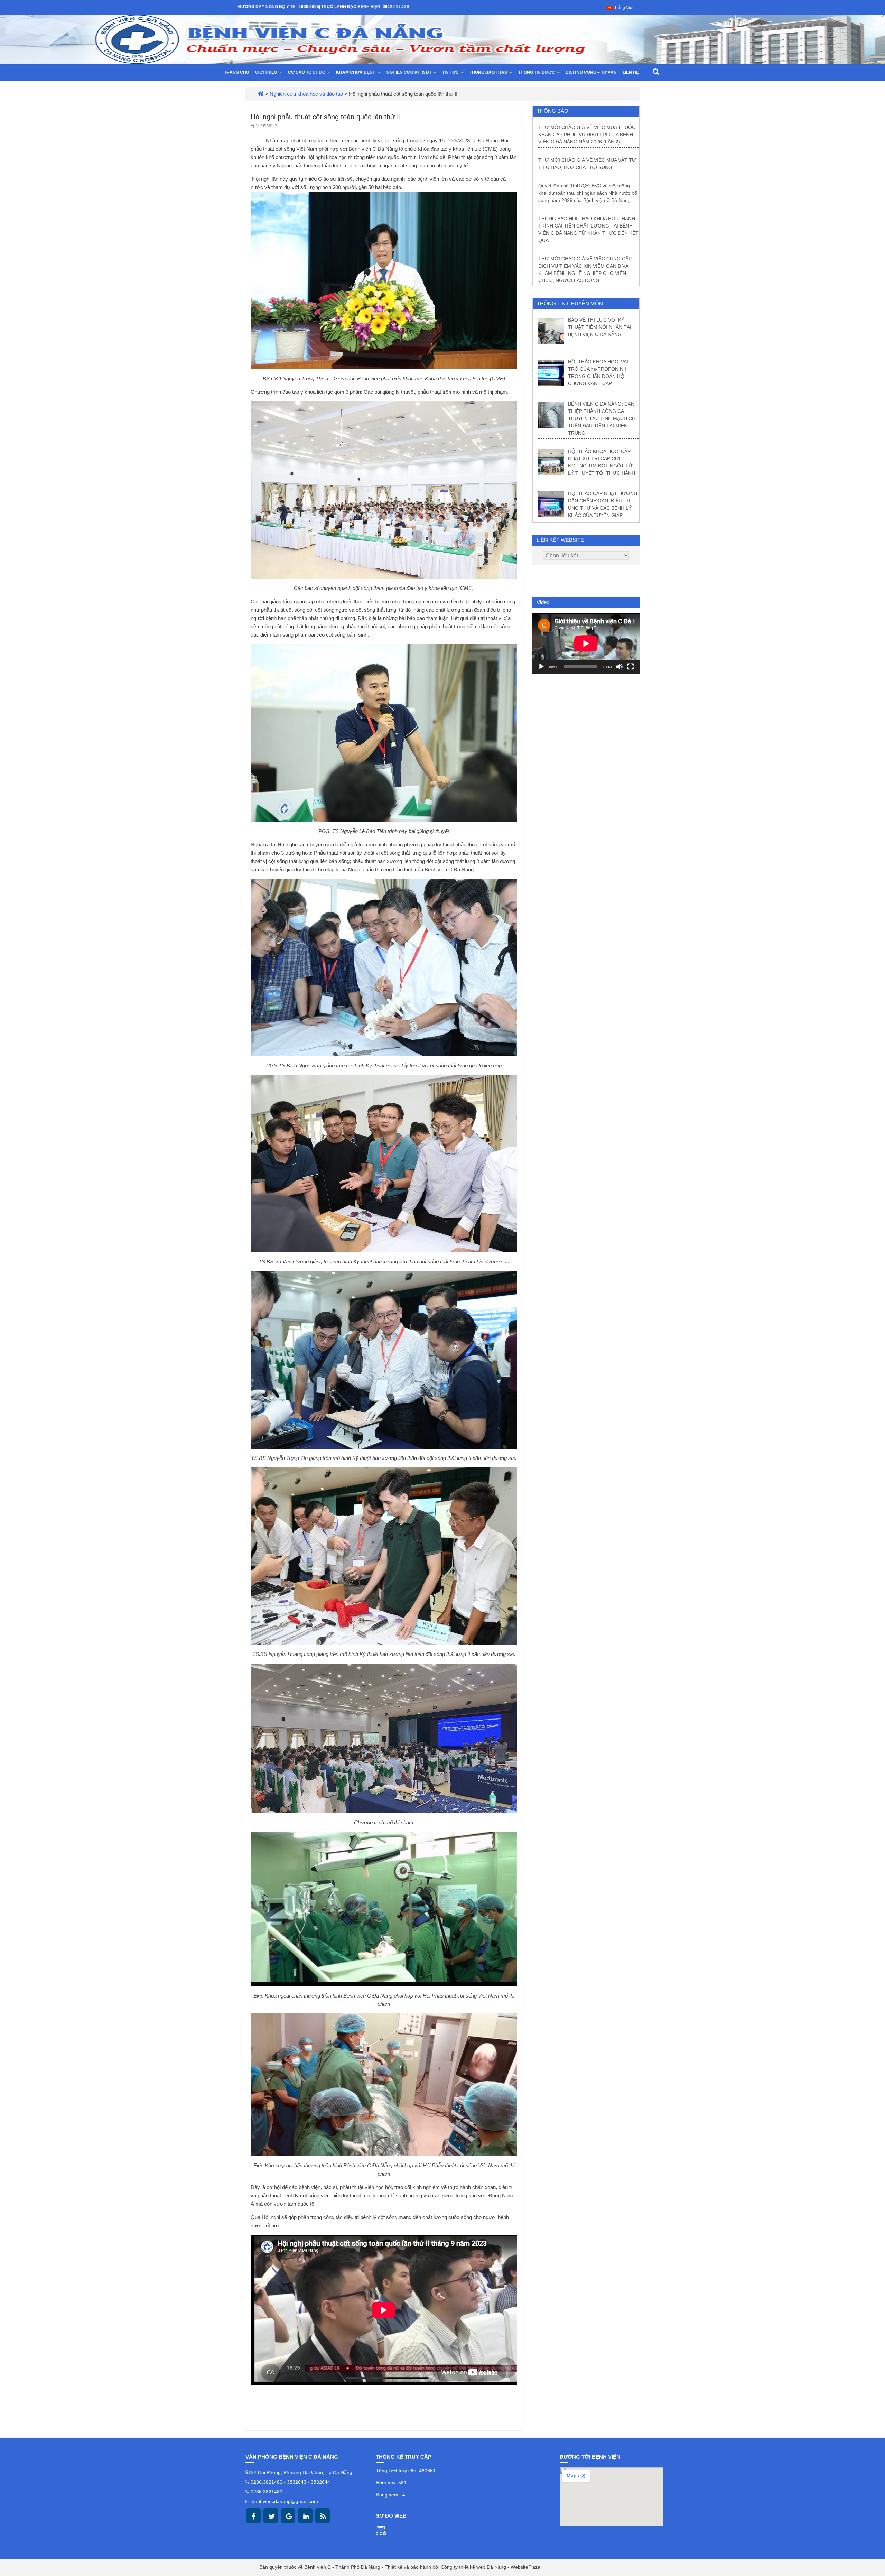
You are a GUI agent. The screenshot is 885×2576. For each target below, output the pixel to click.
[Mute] (619, 667)
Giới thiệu (266, 72)
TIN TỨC (450, 72)
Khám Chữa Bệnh (356, 72)
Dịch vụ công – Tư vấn (591, 72)
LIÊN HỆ (631, 72)
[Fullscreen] (631, 667)
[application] (586, 643)
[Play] (541, 667)
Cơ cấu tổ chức (307, 72)
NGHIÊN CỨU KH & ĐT (409, 72)
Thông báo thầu (488, 72)
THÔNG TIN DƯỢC (537, 72)
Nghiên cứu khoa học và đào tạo (306, 94)
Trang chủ (237, 72)
